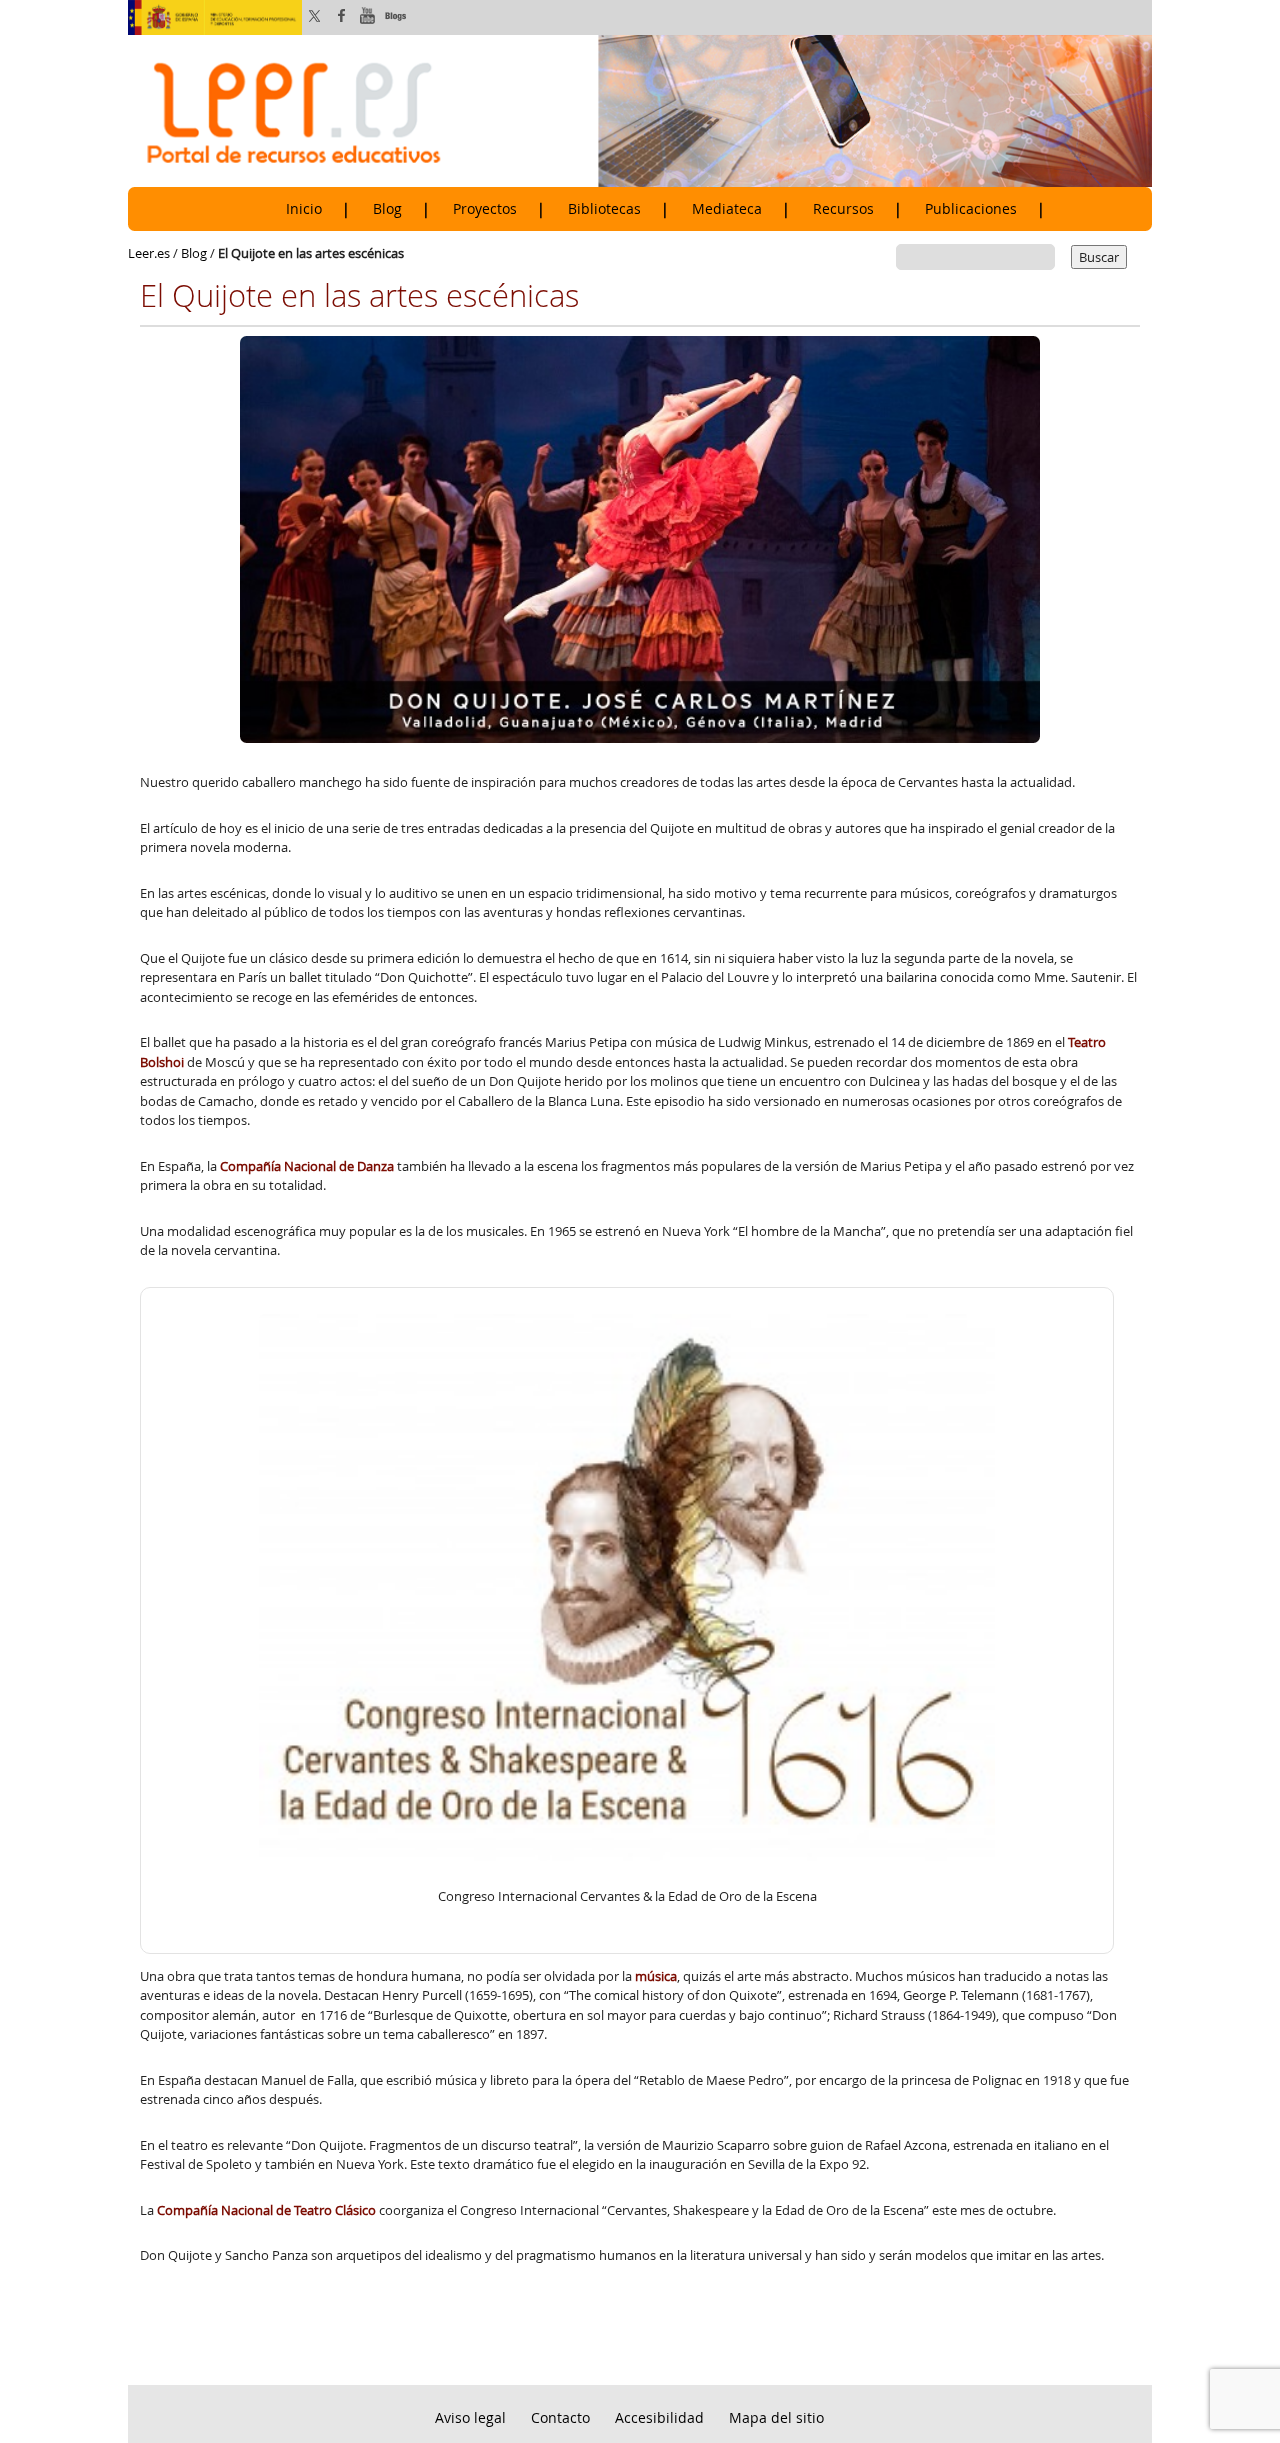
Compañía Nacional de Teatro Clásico (266, 2210)
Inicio (304, 209)
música (656, 1976)
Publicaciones (971, 209)
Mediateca (727, 209)
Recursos (843, 209)
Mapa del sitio (776, 2417)
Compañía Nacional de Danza (307, 1166)
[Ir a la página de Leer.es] (640, 110)
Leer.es (149, 253)
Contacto (560, 2417)
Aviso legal (470, 2417)
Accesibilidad (659, 2417)
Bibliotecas (604, 209)
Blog (387, 209)
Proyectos (485, 209)
